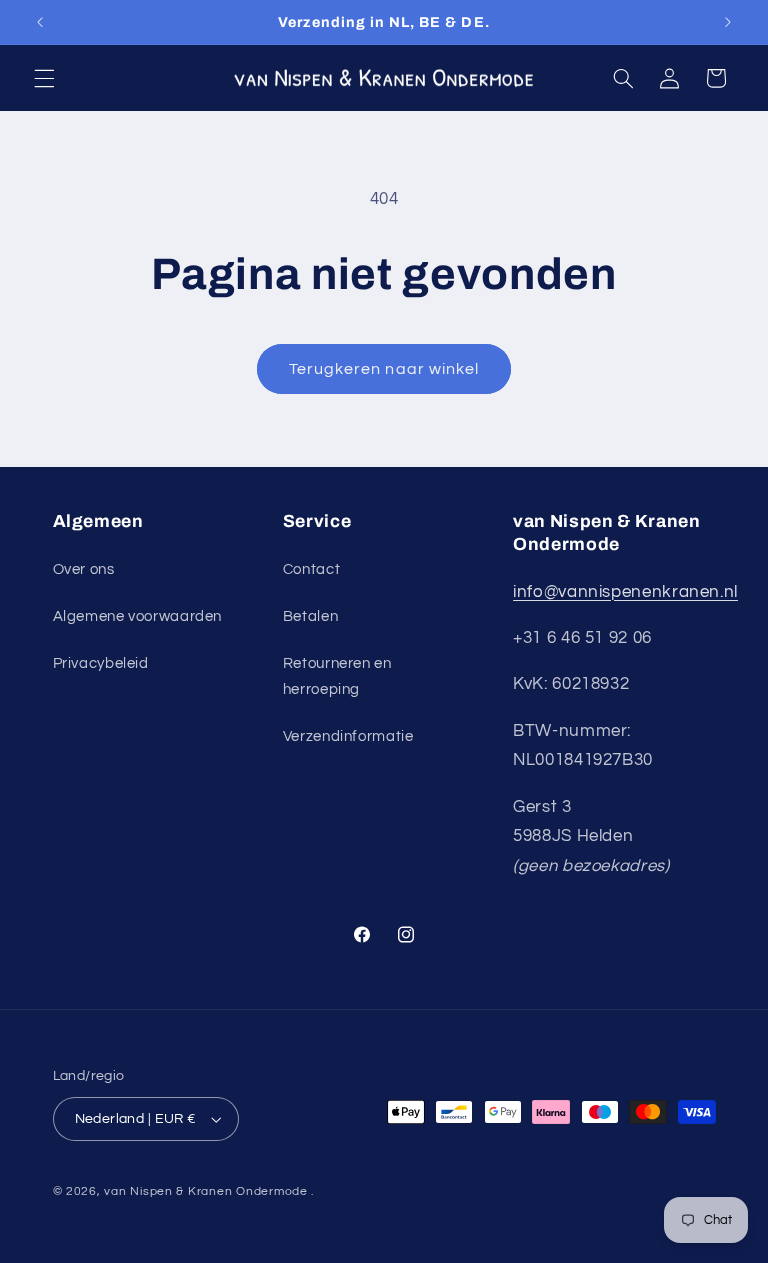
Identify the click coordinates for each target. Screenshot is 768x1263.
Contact (311, 569)
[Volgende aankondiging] (728, 22)
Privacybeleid (101, 663)
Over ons (84, 569)
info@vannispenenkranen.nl (625, 592)
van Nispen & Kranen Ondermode (205, 1191)
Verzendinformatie (348, 736)
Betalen (310, 616)
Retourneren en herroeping (337, 676)
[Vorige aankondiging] (40, 22)
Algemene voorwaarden (138, 616)
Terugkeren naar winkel (384, 369)
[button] (44, 78)
